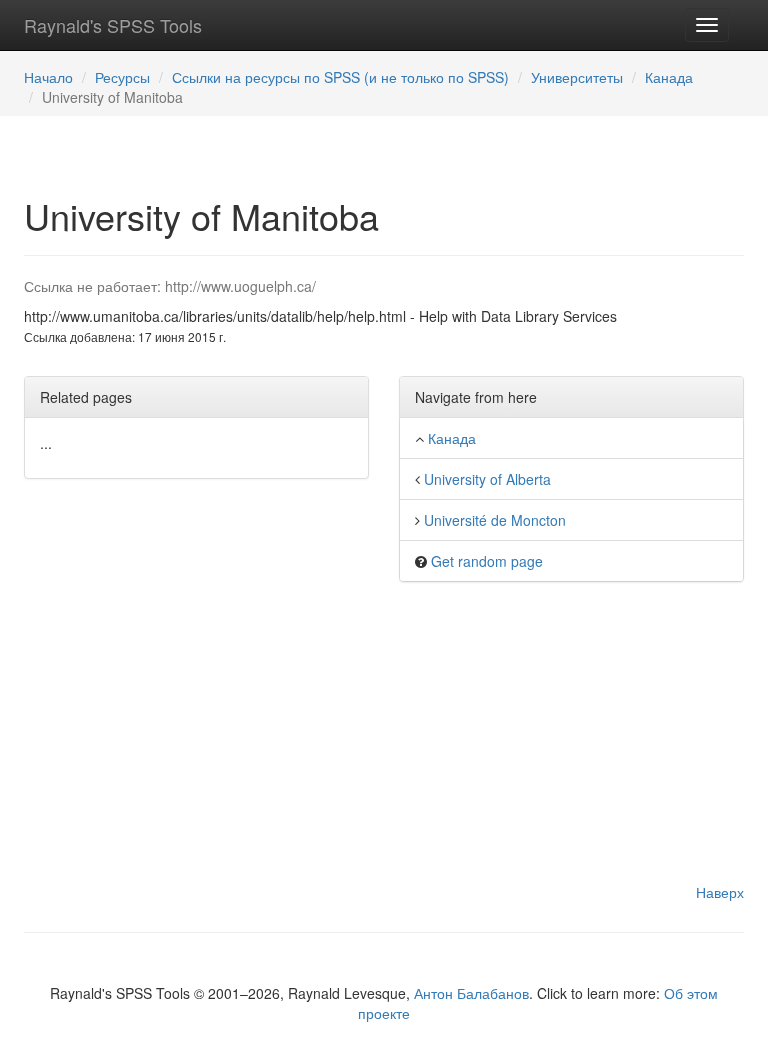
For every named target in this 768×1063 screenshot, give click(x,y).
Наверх (720, 892)
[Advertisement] (384, 742)
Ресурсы (122, 77)
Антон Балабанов (471, 993)
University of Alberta (487, 479)
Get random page (487, 561)
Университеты (577, 77)
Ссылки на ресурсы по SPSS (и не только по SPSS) (340, 77)
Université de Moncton (495, 520)
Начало (48, 77)
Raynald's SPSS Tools (113, 25)
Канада (669, 77)
